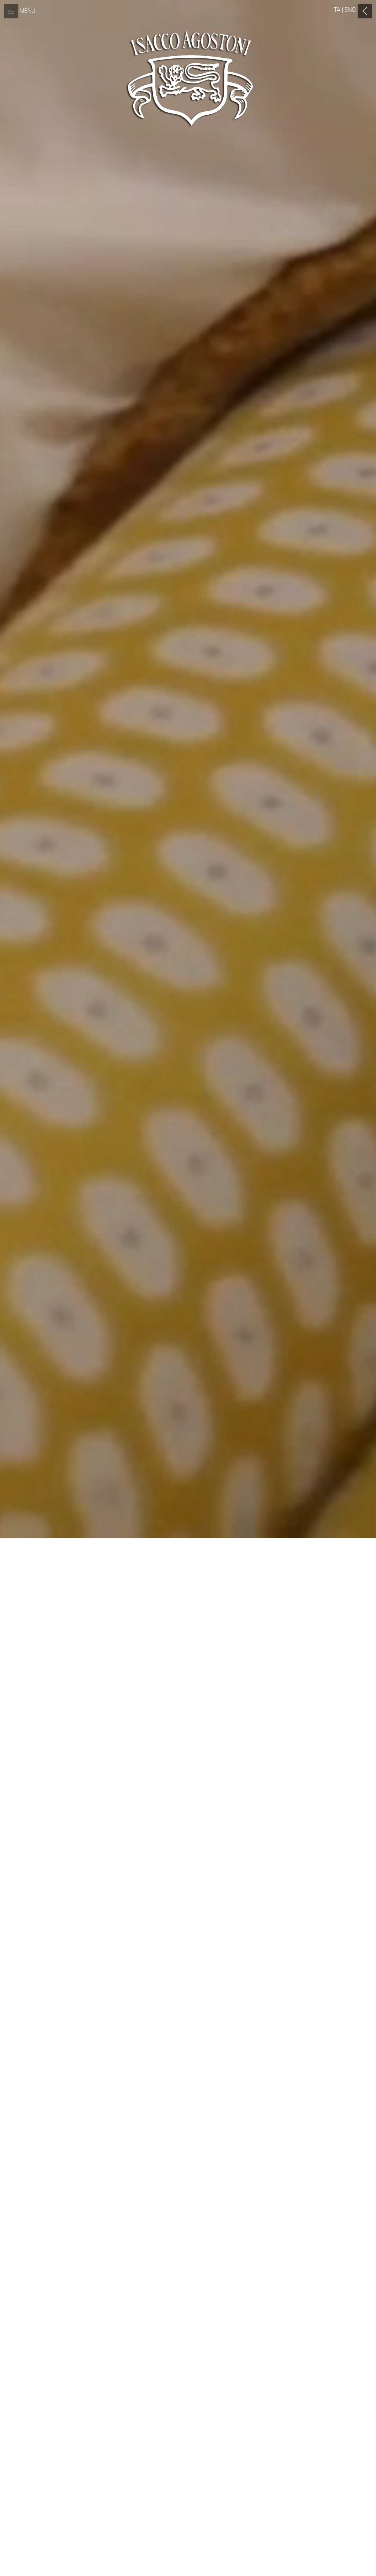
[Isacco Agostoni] (188, 81)
